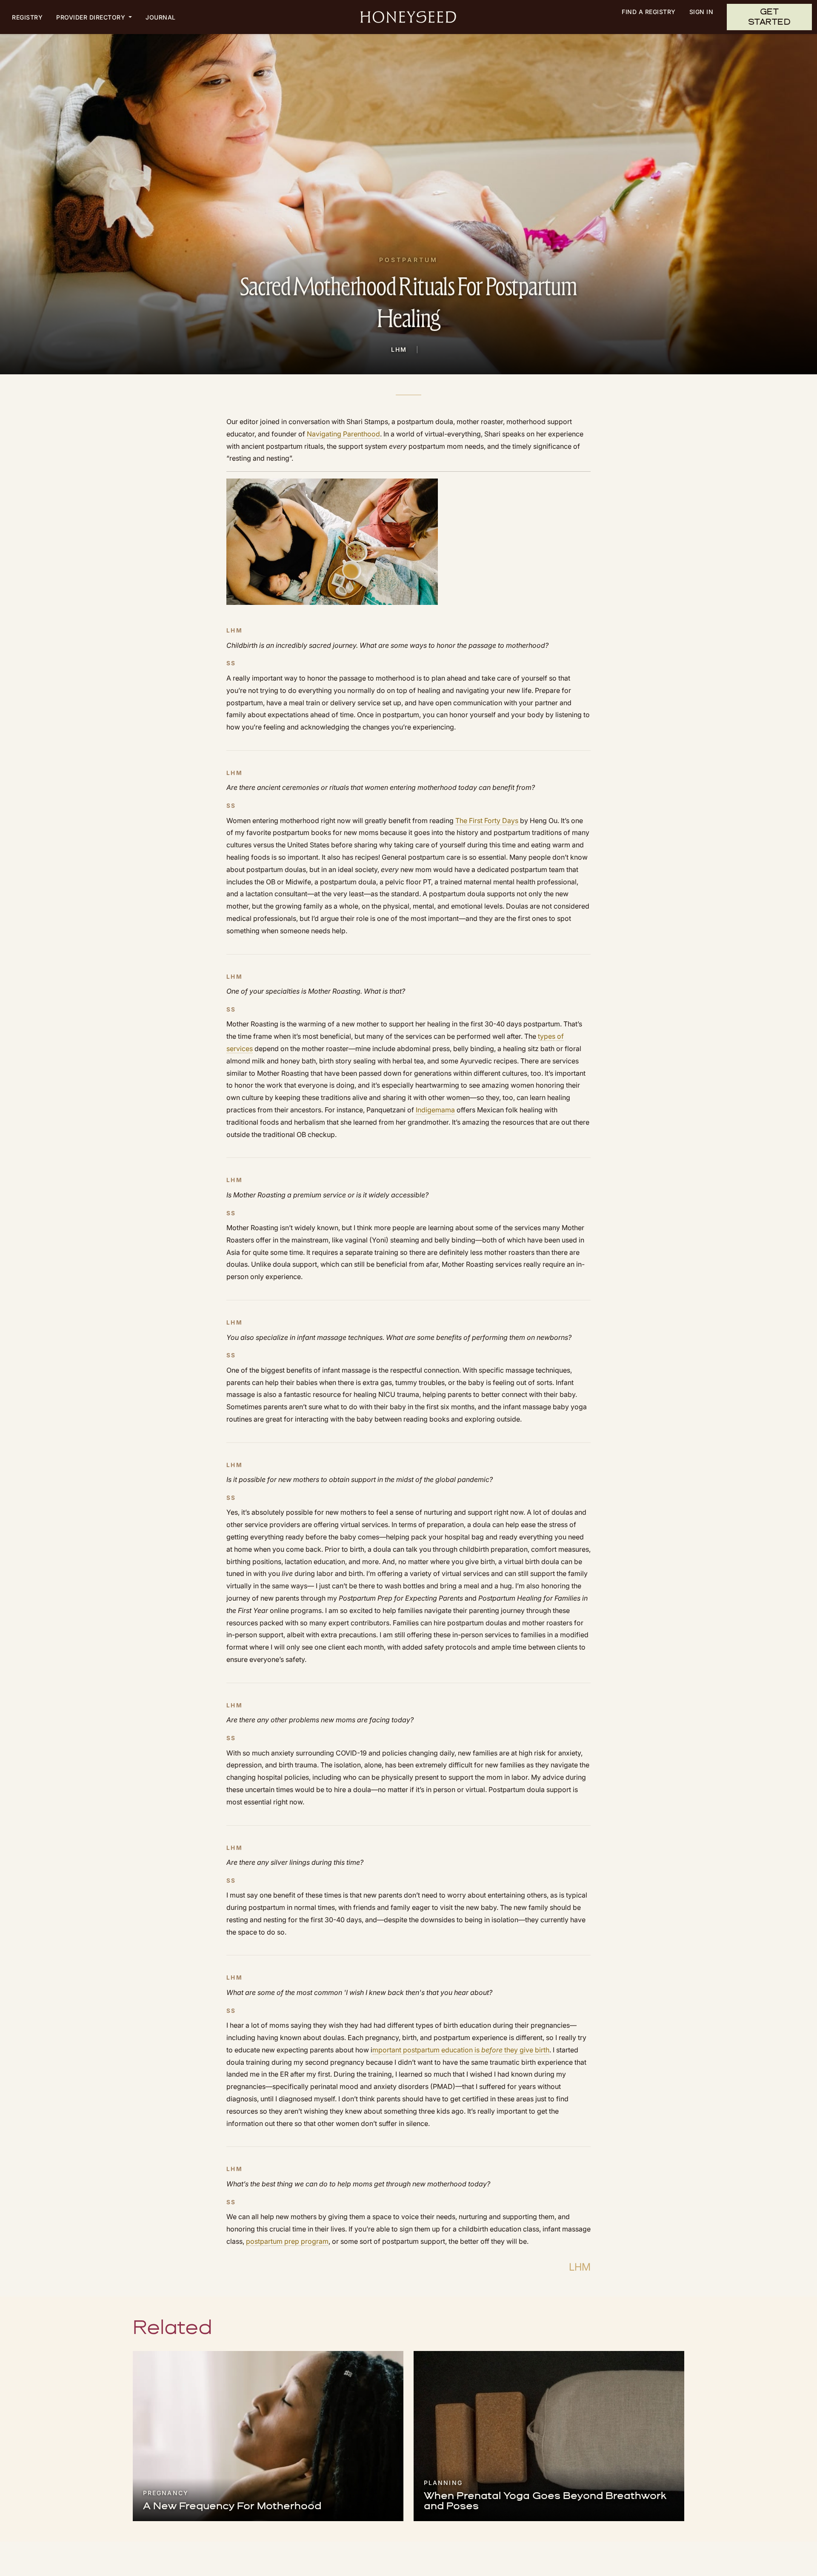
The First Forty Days (487, 821)
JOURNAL (161, 17)
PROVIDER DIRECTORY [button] (92, 17)
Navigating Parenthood (343, 434)
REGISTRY (27, 17)
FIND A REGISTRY (649, 12)
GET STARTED (770, 17)
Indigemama (435, 1110)
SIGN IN (701, 12)
